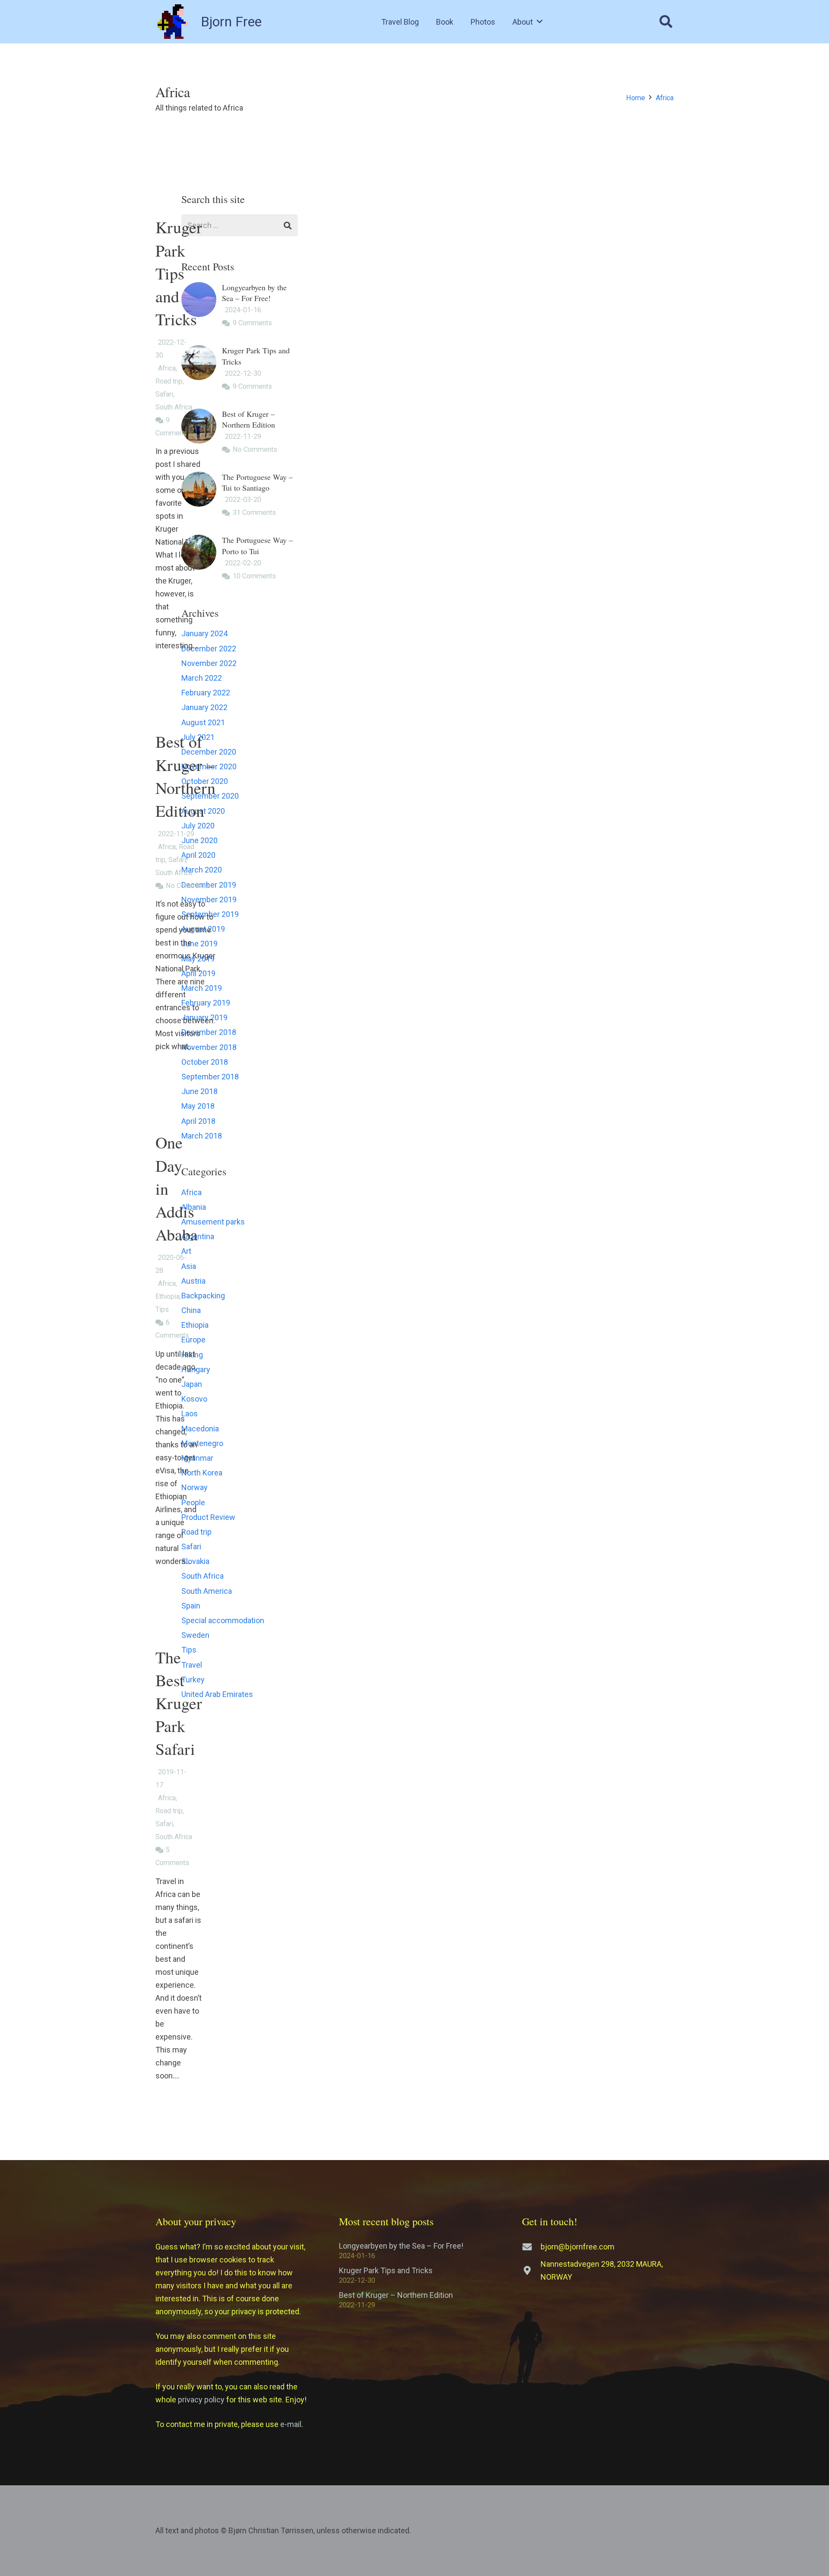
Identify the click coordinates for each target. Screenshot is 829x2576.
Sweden (195, 1635)
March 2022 (202, 678)
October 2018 (205, 1062)
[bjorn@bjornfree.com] (531, 2247)
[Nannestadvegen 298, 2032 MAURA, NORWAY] (531, 2271)
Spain (191, 1606)
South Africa (174, 407)
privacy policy (201, 2400)
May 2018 (198, 1106)
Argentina (198, 1236)
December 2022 (209, 649)
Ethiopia (168, 1296)
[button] (540, 22)
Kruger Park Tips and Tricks (179, 273)
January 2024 (204, 633)
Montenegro (202, 1443)
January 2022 (204, 707)
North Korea (202, 1473)
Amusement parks (213, 1222)
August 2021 (203, 722)
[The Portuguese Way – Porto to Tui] (240, 558)
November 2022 (209, 663)
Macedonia (200, 1429)
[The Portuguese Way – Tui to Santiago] (240, 495)
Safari (164, 394)
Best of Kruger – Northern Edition (396, 2295)
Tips (162, 1309)
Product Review (208, 1517)
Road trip (169, 381)
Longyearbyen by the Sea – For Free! (401, 2246)
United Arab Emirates (217, 1694)
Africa (167, 368)
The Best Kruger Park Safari (179, 1703)
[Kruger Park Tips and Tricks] (240, 369)
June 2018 (199, 1091)
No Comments (188, 886)
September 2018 (210, 1077)
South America (207, 1591)
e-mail (291, 2424)
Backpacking (203, 1296)
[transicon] (173, 22)
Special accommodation (223, 1620)
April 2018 (198, 1121)
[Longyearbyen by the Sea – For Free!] (240, 306)
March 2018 (202, 1136)
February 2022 (206, 693)
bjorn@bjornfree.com (577, 2247)
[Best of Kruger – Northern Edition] (240, 432)
